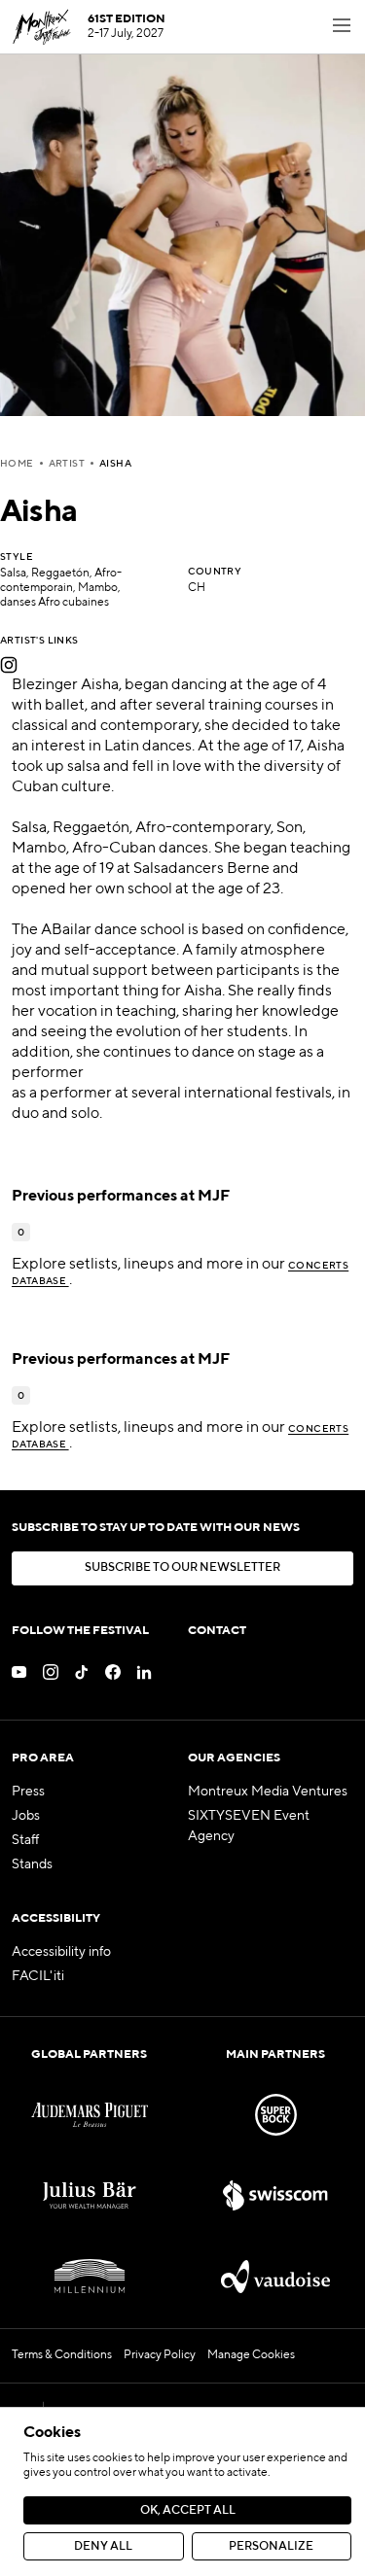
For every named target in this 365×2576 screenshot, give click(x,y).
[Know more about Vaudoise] (275, 2276)
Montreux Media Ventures (268, 1792)
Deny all (103, 2547)
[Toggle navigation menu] (342, 27)
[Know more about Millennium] (90, 2276)
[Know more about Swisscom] (275, 2195)
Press (28, 1792)
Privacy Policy (160, 2355)
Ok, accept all (188, 2511)
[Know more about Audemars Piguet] (90, 2115)
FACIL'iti (38, 1976)
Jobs (26, 1816)
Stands (32, 1864)
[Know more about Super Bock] (275, 2115)
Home (17, 464)
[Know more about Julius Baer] (90, 2195)
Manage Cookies (251, 2355)
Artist (67, 464)
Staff (25, 1840)
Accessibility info (61, 1952)
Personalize (271, 2547)
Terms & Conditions (62, 2355)
